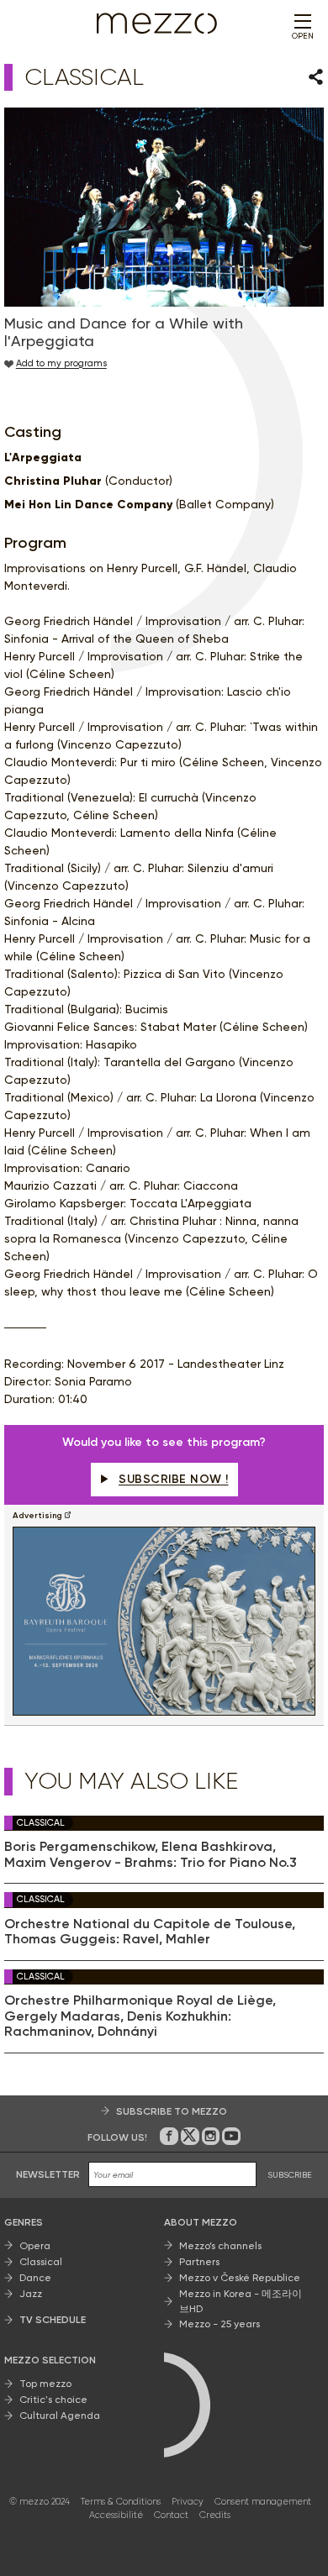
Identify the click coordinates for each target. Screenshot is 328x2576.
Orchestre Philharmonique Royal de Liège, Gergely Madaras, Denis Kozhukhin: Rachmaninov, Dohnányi (140, 2016)
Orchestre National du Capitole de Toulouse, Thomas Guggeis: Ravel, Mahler (150, 1932)
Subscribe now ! (174, 1479)
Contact (171, 2515)
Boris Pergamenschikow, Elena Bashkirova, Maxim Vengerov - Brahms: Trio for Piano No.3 (151, 1854)
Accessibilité (116, 2515)
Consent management (263, 2502)
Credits (215, 2515)
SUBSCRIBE (290, 2175)
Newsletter (48, 2174)
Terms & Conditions (121, 2502)
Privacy (188, 2502)
